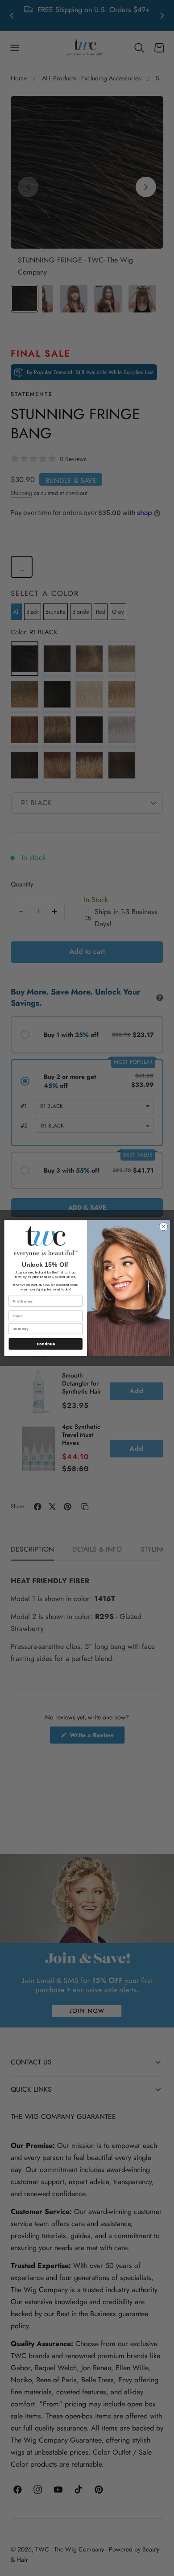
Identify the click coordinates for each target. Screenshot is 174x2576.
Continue (46, 1344)
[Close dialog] (164, 1226)
